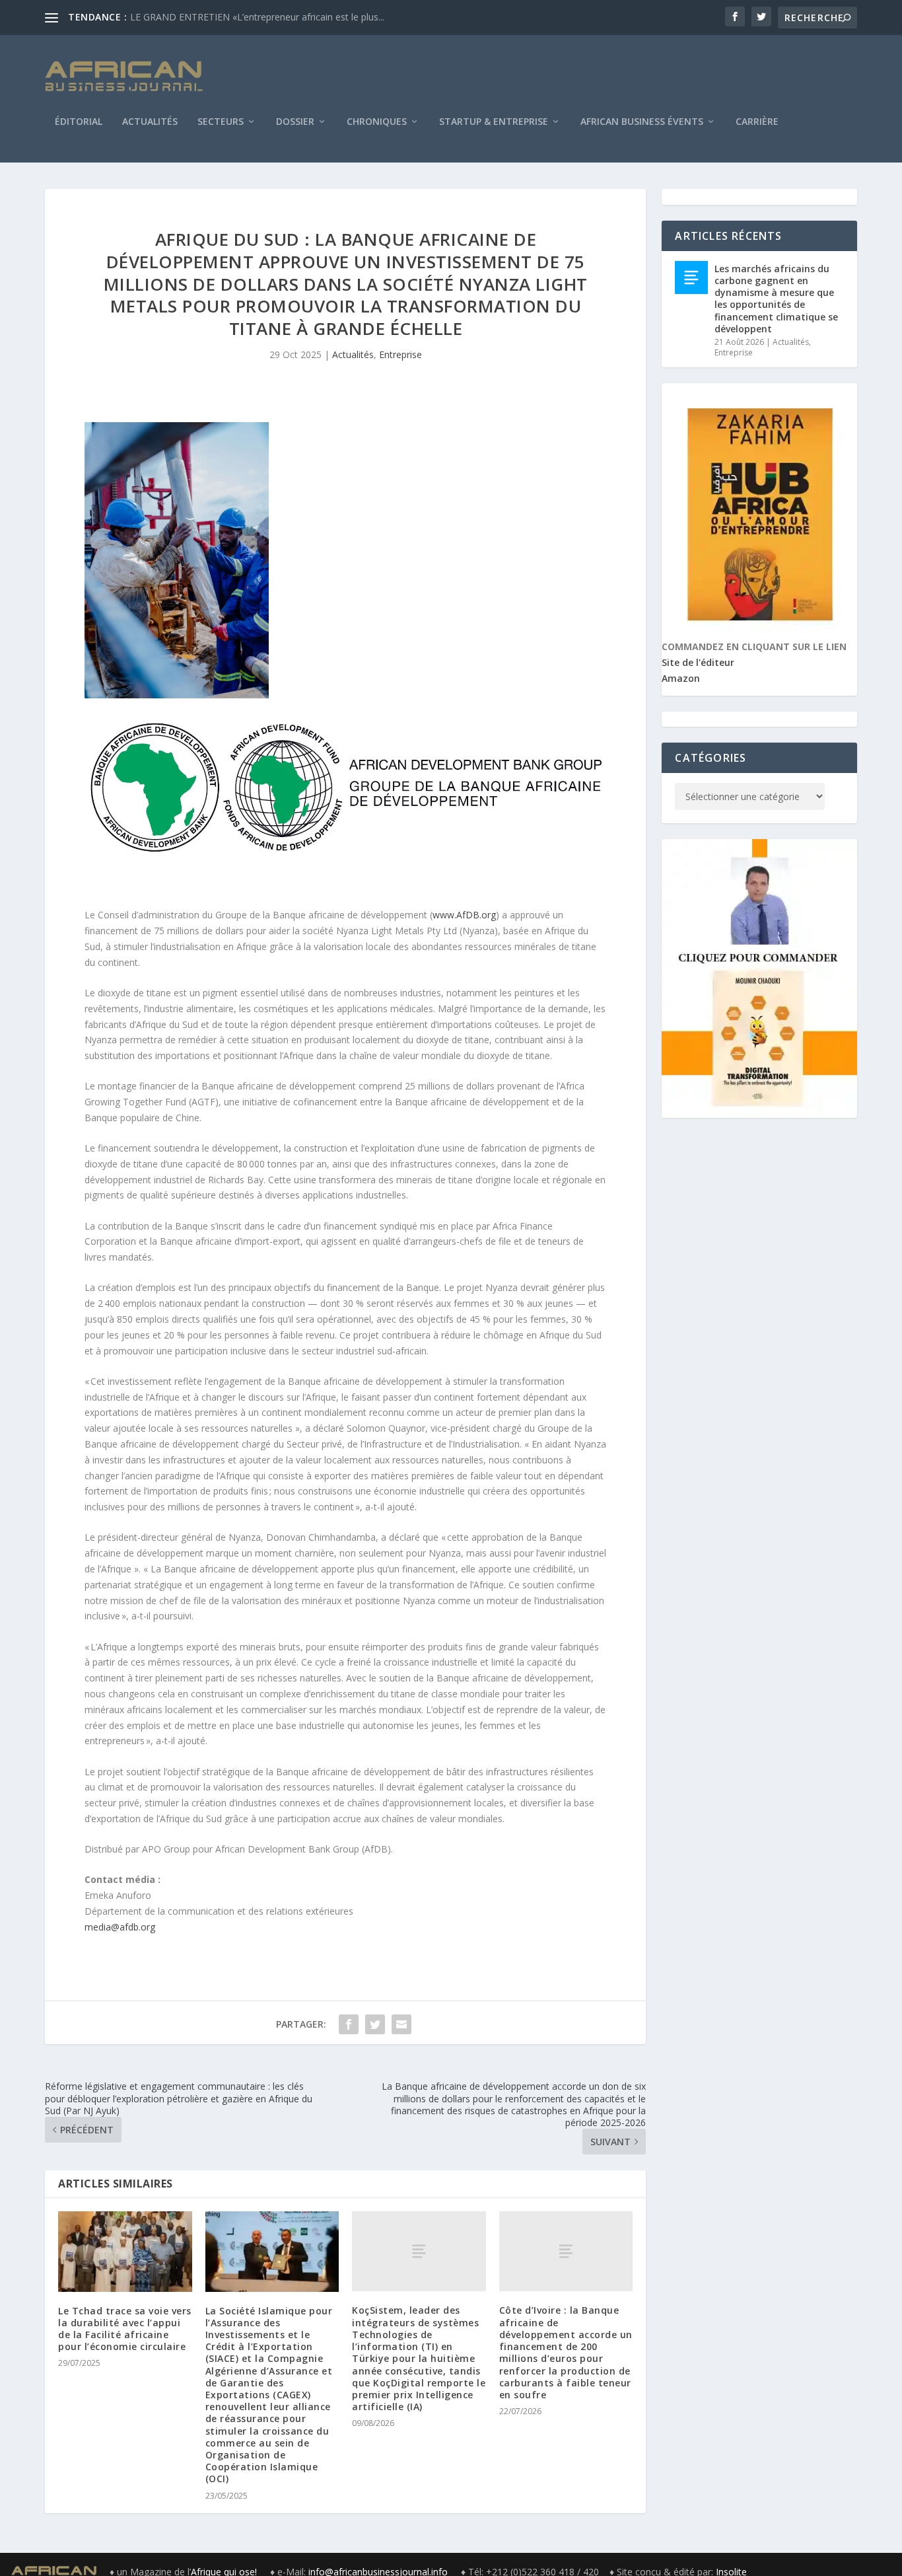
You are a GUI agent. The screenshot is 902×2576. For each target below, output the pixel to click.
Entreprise (400, 354)
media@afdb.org (120, 1927)
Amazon (681, 678)
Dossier (295, 122)
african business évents (642, 122)
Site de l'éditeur (698, 662)
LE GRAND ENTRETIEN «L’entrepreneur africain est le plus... (257, 17)
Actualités (150, 122)
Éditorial (79, 122)
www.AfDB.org (464, 915)
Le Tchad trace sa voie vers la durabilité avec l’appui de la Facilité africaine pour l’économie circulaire (125, 2329)
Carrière (757, 122)
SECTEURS (221, 122)
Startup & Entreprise (494, 122)
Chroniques (377, 122)
